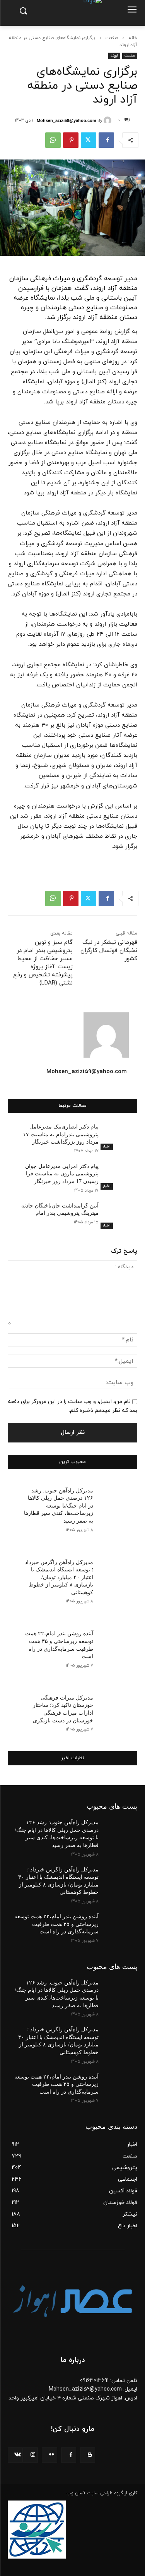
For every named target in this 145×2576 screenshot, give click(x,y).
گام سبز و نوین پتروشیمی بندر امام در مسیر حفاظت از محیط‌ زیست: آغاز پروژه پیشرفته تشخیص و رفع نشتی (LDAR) (43, 963)
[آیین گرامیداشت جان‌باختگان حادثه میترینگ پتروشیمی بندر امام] (118, 1216)
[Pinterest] (71, 140)
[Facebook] (106, 140)
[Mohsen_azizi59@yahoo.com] (109, 120)
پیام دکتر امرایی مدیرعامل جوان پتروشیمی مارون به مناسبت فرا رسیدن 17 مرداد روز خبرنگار (62, 1174)
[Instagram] (30, 2455)
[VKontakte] (15, 2455)
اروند (114, 56)
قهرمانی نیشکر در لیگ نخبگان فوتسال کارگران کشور (109, 951)
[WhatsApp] (53, 140)
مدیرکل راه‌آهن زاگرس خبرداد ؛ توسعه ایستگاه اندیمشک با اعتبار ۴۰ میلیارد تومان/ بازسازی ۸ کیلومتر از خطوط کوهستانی (59, 1577)
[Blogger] (88, 2455)
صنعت (112, 38)
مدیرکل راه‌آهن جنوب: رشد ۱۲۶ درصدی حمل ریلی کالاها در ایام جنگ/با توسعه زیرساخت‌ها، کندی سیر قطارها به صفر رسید (59, 1506)
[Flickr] (49, 2455)
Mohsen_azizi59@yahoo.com (67, 120)
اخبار (107, 1147)
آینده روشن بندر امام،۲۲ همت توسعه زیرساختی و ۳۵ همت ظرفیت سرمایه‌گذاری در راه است (56, 1924)
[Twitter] (89, 140)
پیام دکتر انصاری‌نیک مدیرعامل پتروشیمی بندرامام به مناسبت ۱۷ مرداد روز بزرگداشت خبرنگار (61, 1134)
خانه (133, 38)
